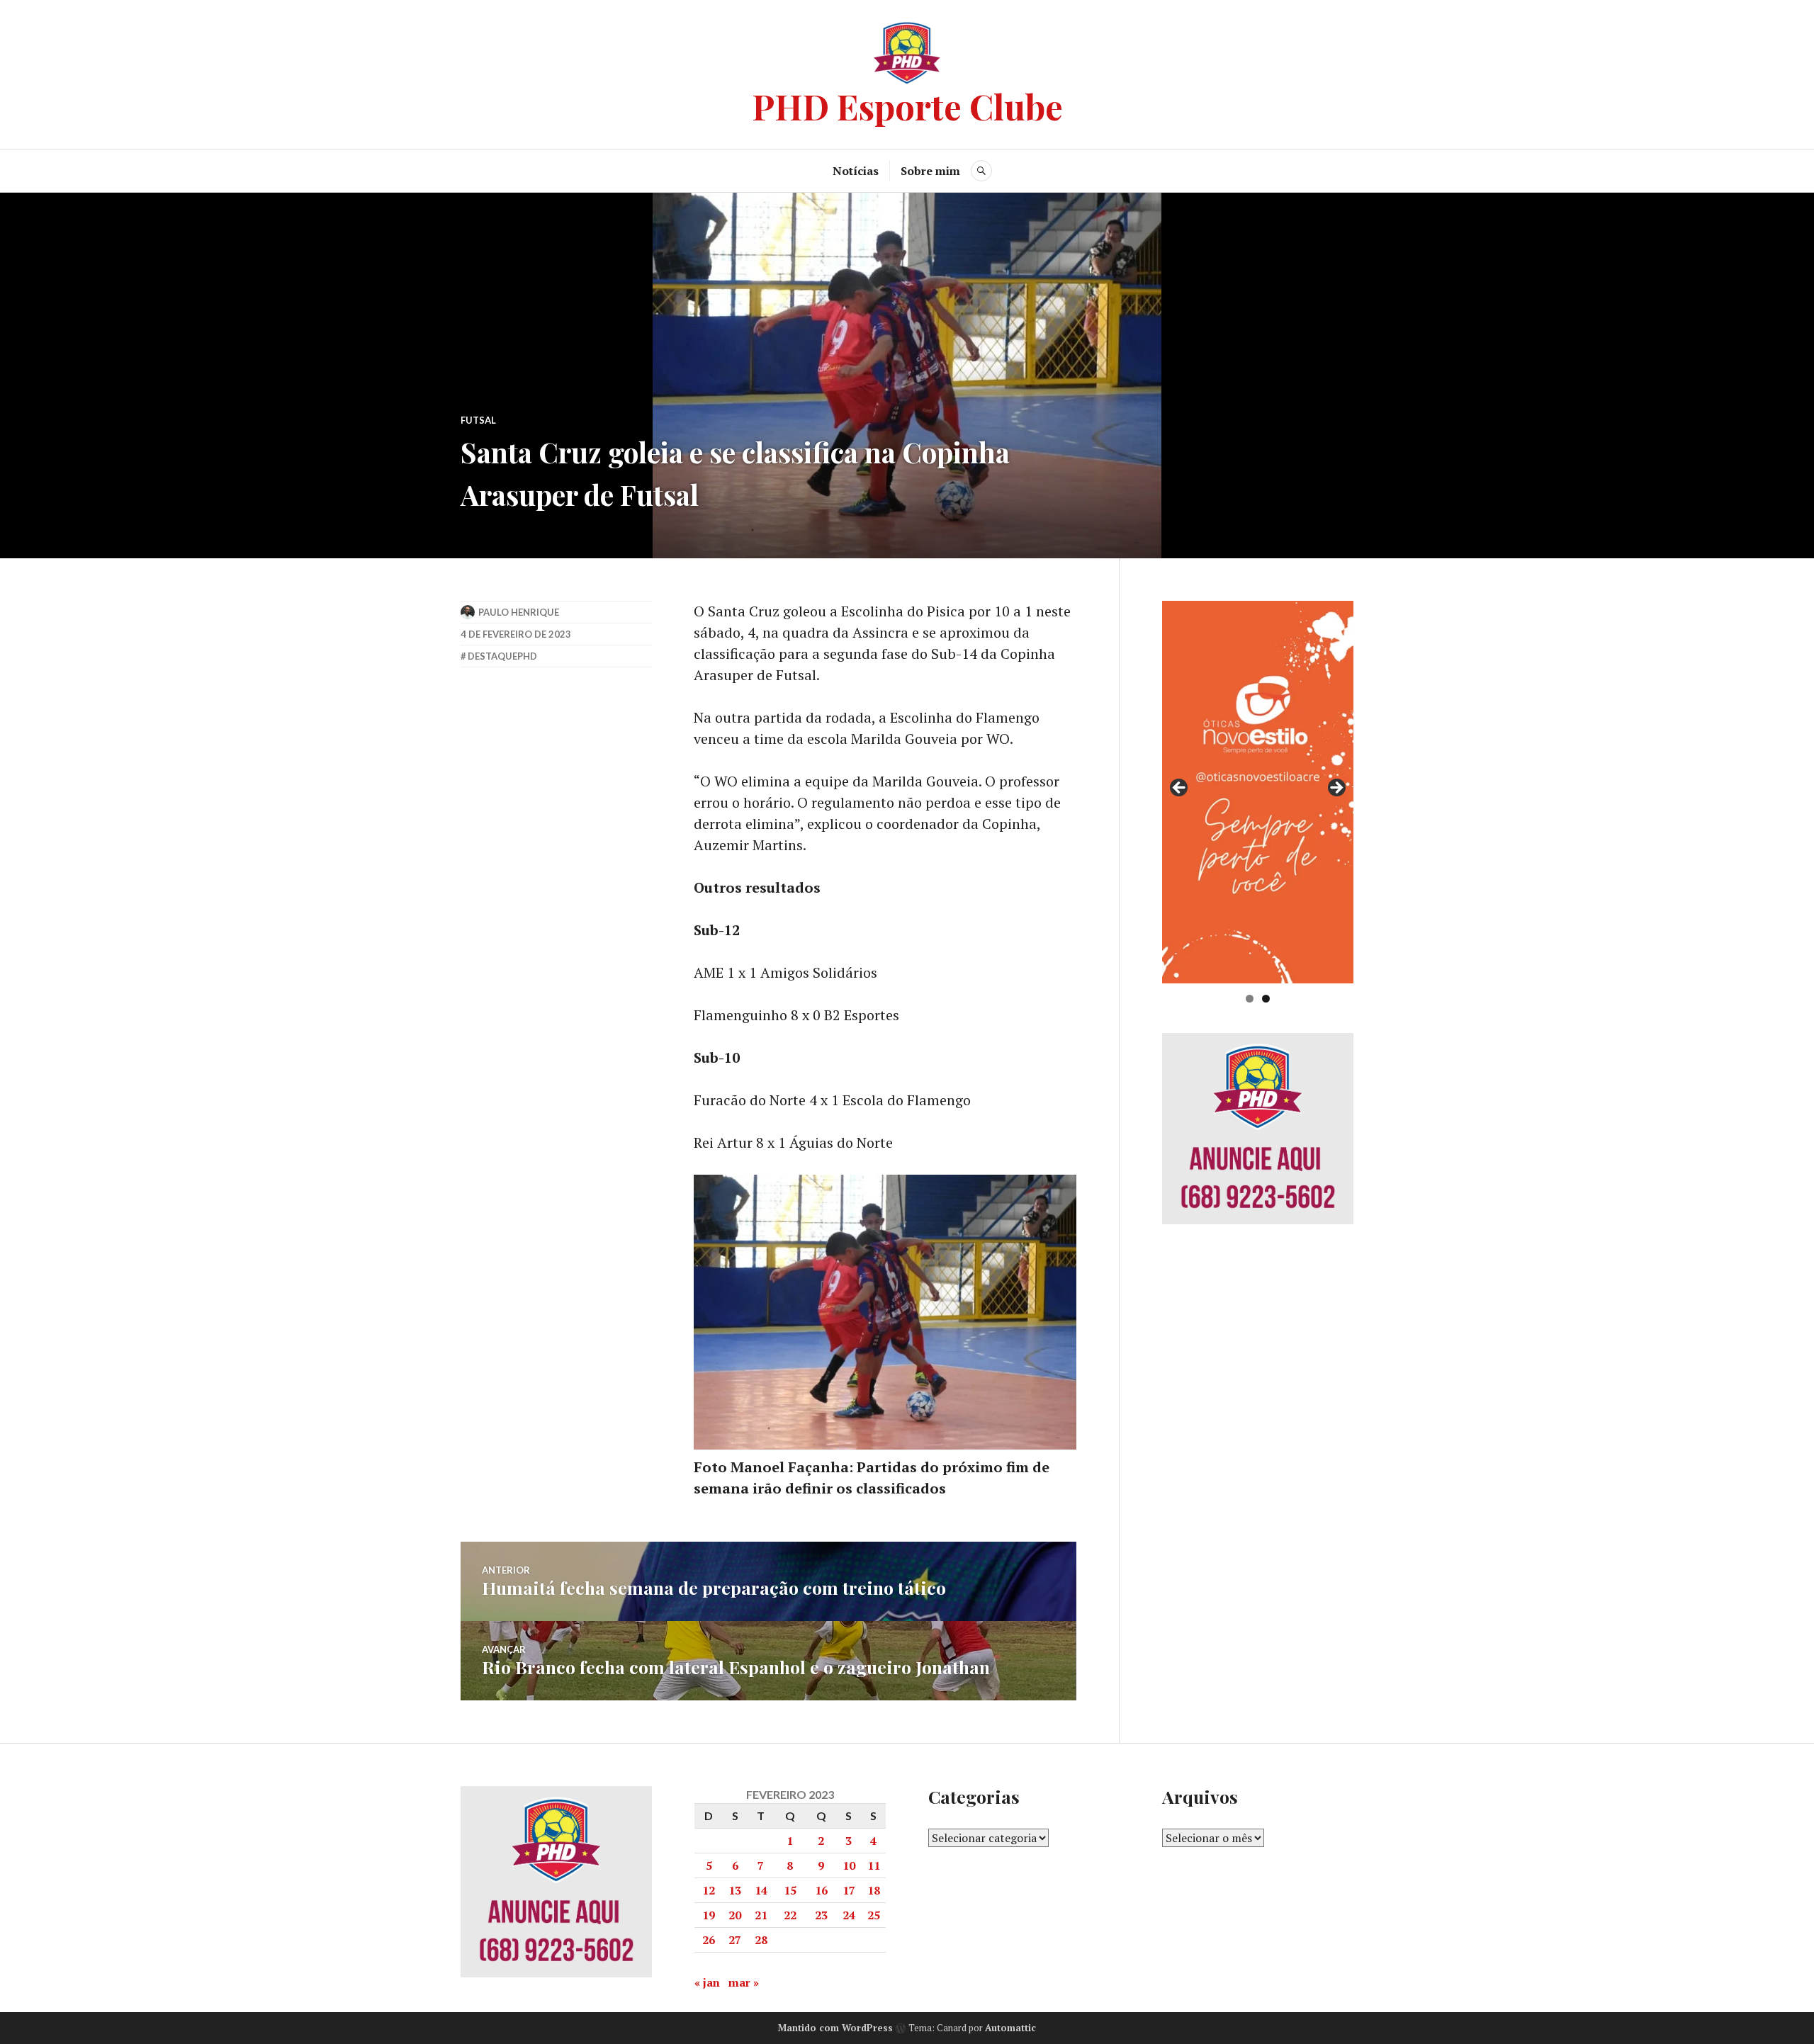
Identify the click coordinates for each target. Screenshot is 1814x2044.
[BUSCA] (981, 171)
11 (874, 1865)
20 (735, 1915)
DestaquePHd (502, 656)
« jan (707, 1982)
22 (790, 1915)
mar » (744, 1982)
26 (709, 1940)
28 (761, 1940)
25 (874, 1915)
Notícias (856, 171)
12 (709, 1890)
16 (821, 1890)
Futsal (478, 420)
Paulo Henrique (519, 612)
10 (849, 1865)
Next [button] (1336, 789)
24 (849, 1915)
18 (874, 1890)
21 (761, 1915)
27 (735, 1940)
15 (790, 1890)
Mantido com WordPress (835, 2028)
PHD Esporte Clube (907, 106)
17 (849, 1890)
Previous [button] (1180, 789)
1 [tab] (1250, 999)
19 (709, 1915)
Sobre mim (930, 171)
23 (821, 1915)
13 (735, 1890)
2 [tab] (1266, 999)
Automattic (1010, 2028)
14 (761, 1890)
